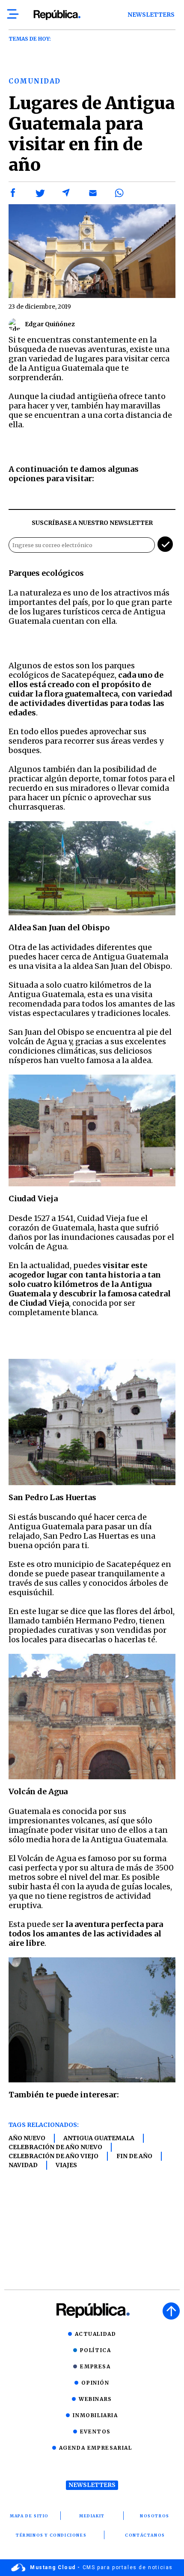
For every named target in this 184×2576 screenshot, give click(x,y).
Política (96, 2350)
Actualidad (96, 2334)
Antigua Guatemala (99, 2138)
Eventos (95, 2432)
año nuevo (27, 2138)
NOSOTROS (155, 2516)
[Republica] (57, 15)
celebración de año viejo (53, 2156)
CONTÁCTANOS (145, 2535)
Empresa (95, 2366)
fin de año (134, 2156)
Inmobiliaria (95, 2415)
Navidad (23, 2165)
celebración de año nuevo (55, 2147)
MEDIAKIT (92, 2516)
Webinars (95, 2399)
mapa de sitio (29, 2516)
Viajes (66, 2165)
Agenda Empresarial (96, 2448)
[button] (13, 193)
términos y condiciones (51, 2535)
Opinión (95, 2383)
